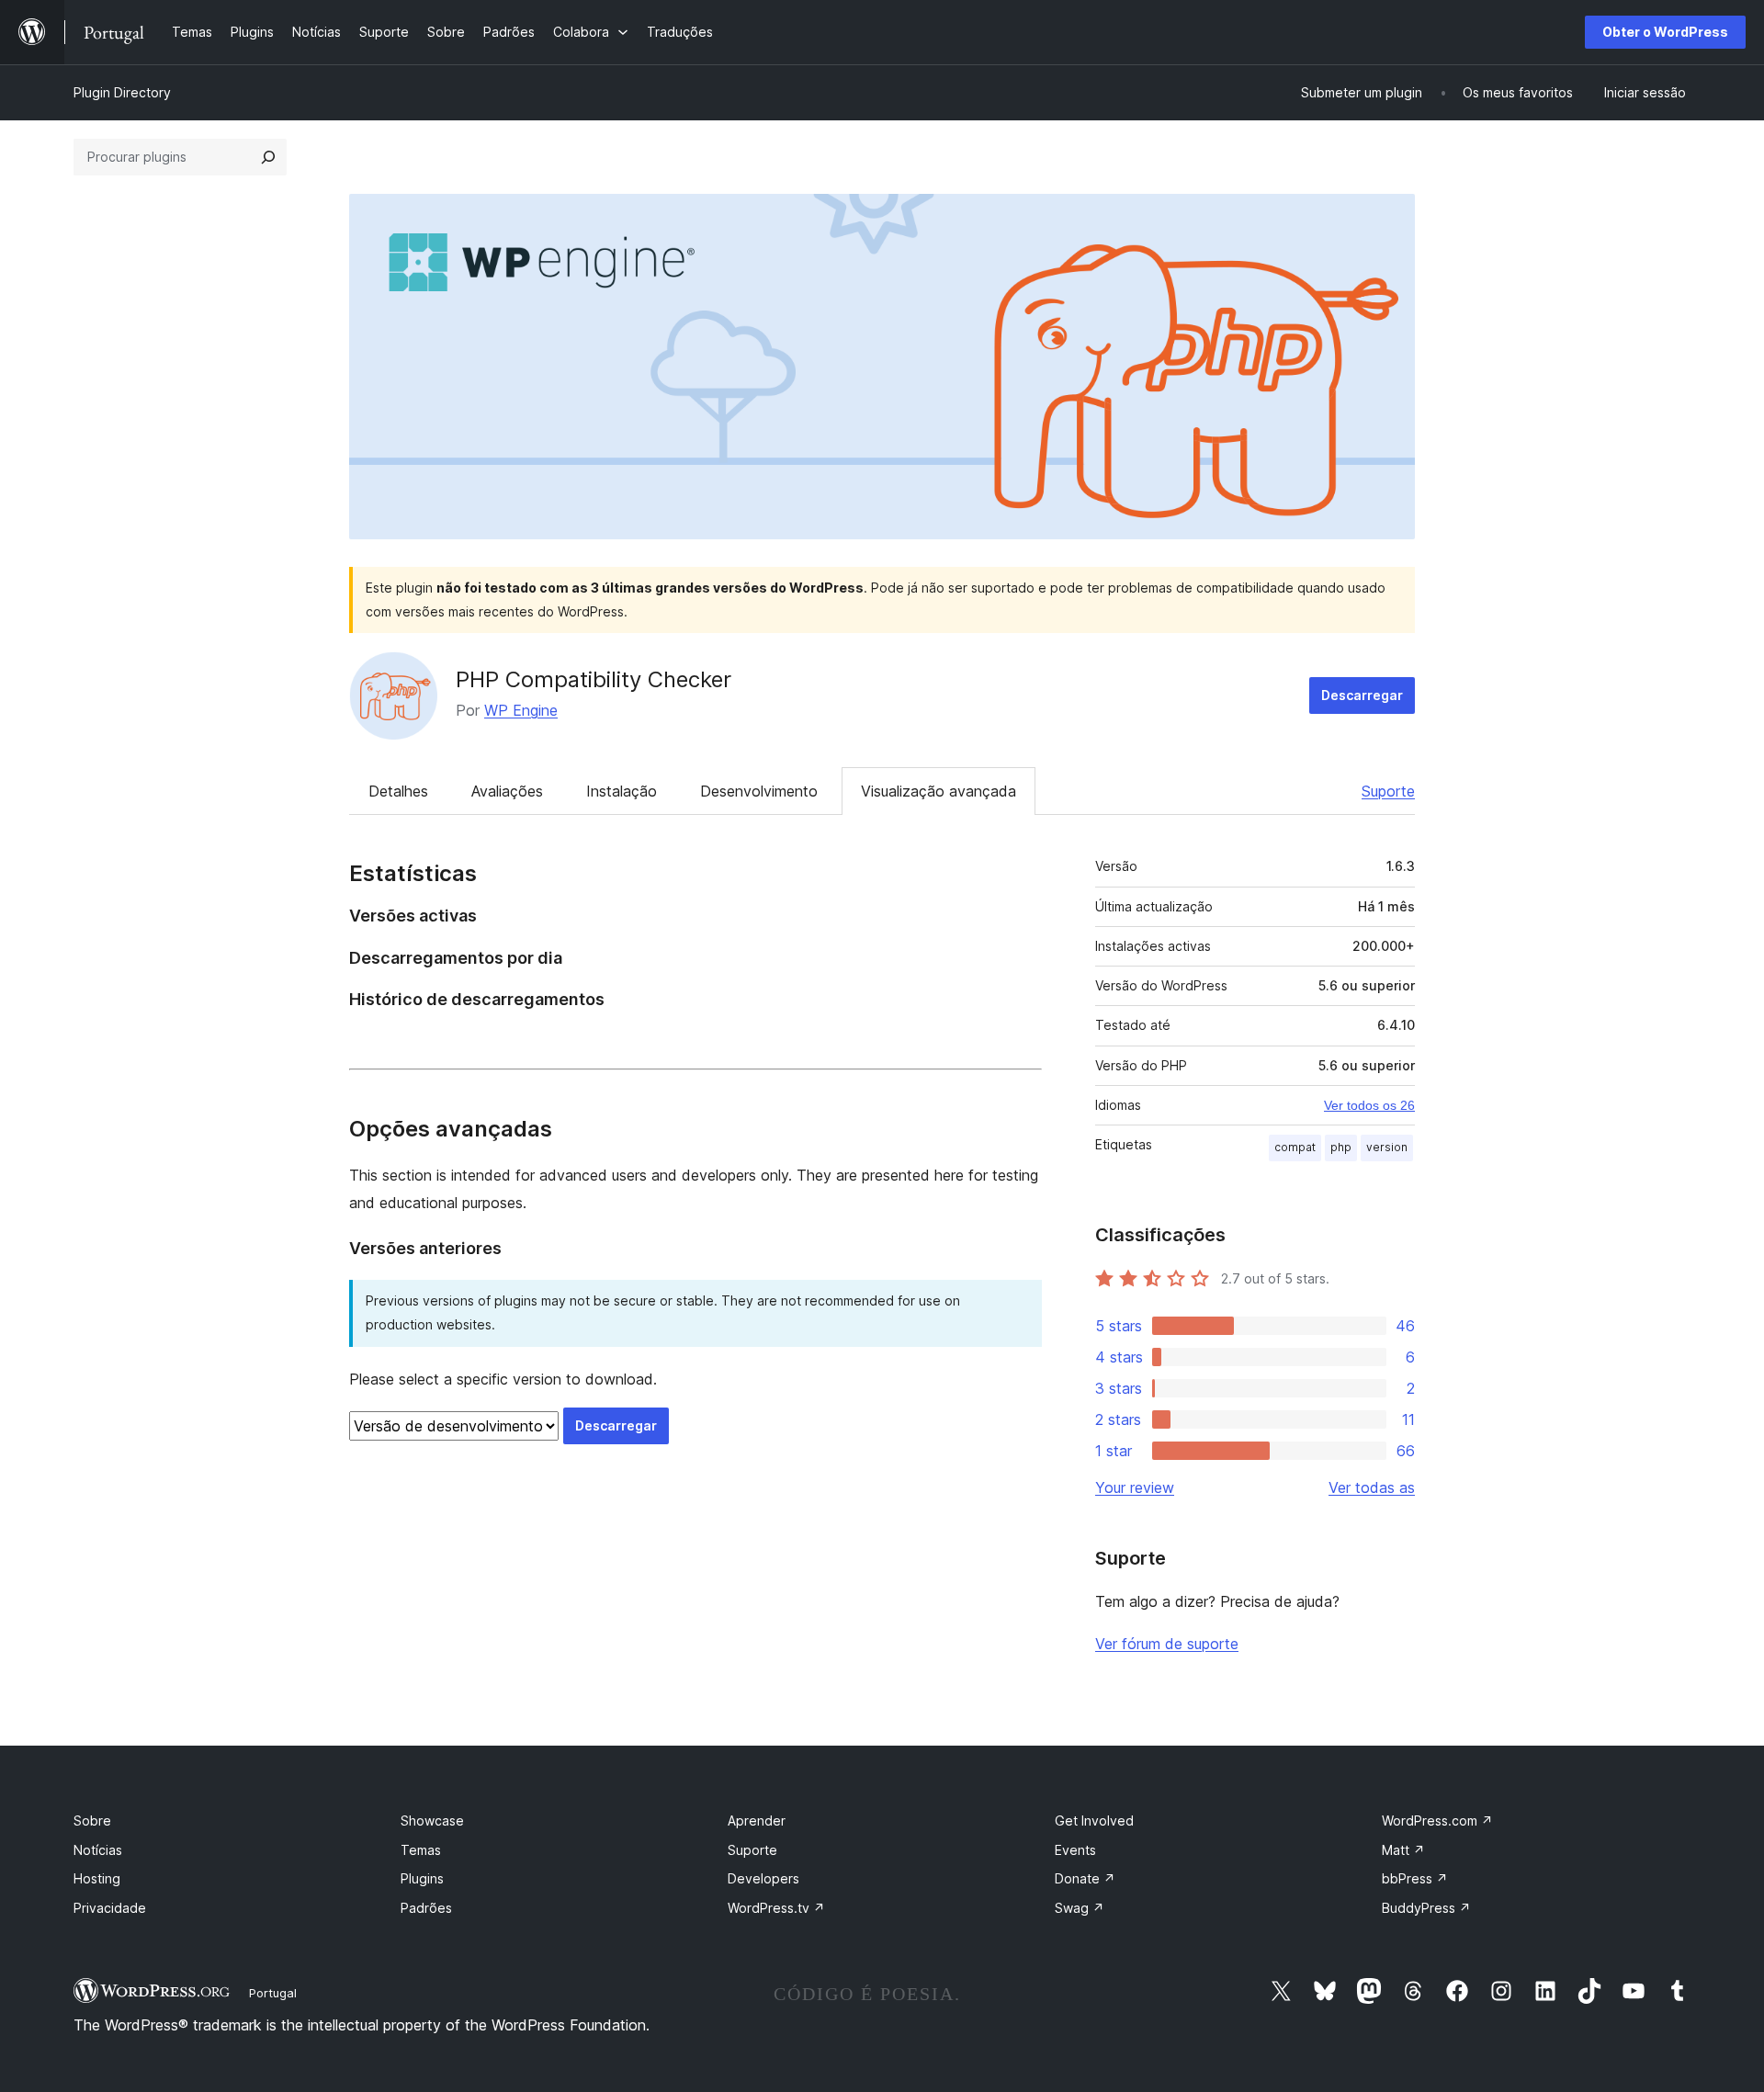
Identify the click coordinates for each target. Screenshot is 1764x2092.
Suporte (1388, 791)
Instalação (622, 791)
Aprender (757, 1821)
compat (1295, 1147)
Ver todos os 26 (1369, 1105)
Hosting (97, 1878)
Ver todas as (1372, 1487)
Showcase (432, 1821)
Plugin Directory (122, 92)
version (1387, 1147)
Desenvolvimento (759, 791)
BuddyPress (1426, 1908)
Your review (1135, 1487)
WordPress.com (1437, 1821)
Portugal (273, 1993)
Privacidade (110, 1908)
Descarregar (1362, 695)
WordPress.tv (776, 1908)
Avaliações (507, 791)
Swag (1080, 1908)
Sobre (92, 1821)
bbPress (1415, 1878)
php (1341, 1147)
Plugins (422, 1878)
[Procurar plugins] (268, 157)
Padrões (426, 1908)
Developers (763, 1878)
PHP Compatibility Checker (594, 679)
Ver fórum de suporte (1167, 1644)
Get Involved (1094, 1821)
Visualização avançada (939, 791)
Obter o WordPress (1665, 32)
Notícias (98, 1850)
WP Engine (521, 710)
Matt (1403, 1850)
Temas (421, 1850)
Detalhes (398, 791)
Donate (1085, 1878)
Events (1075, 1850)
